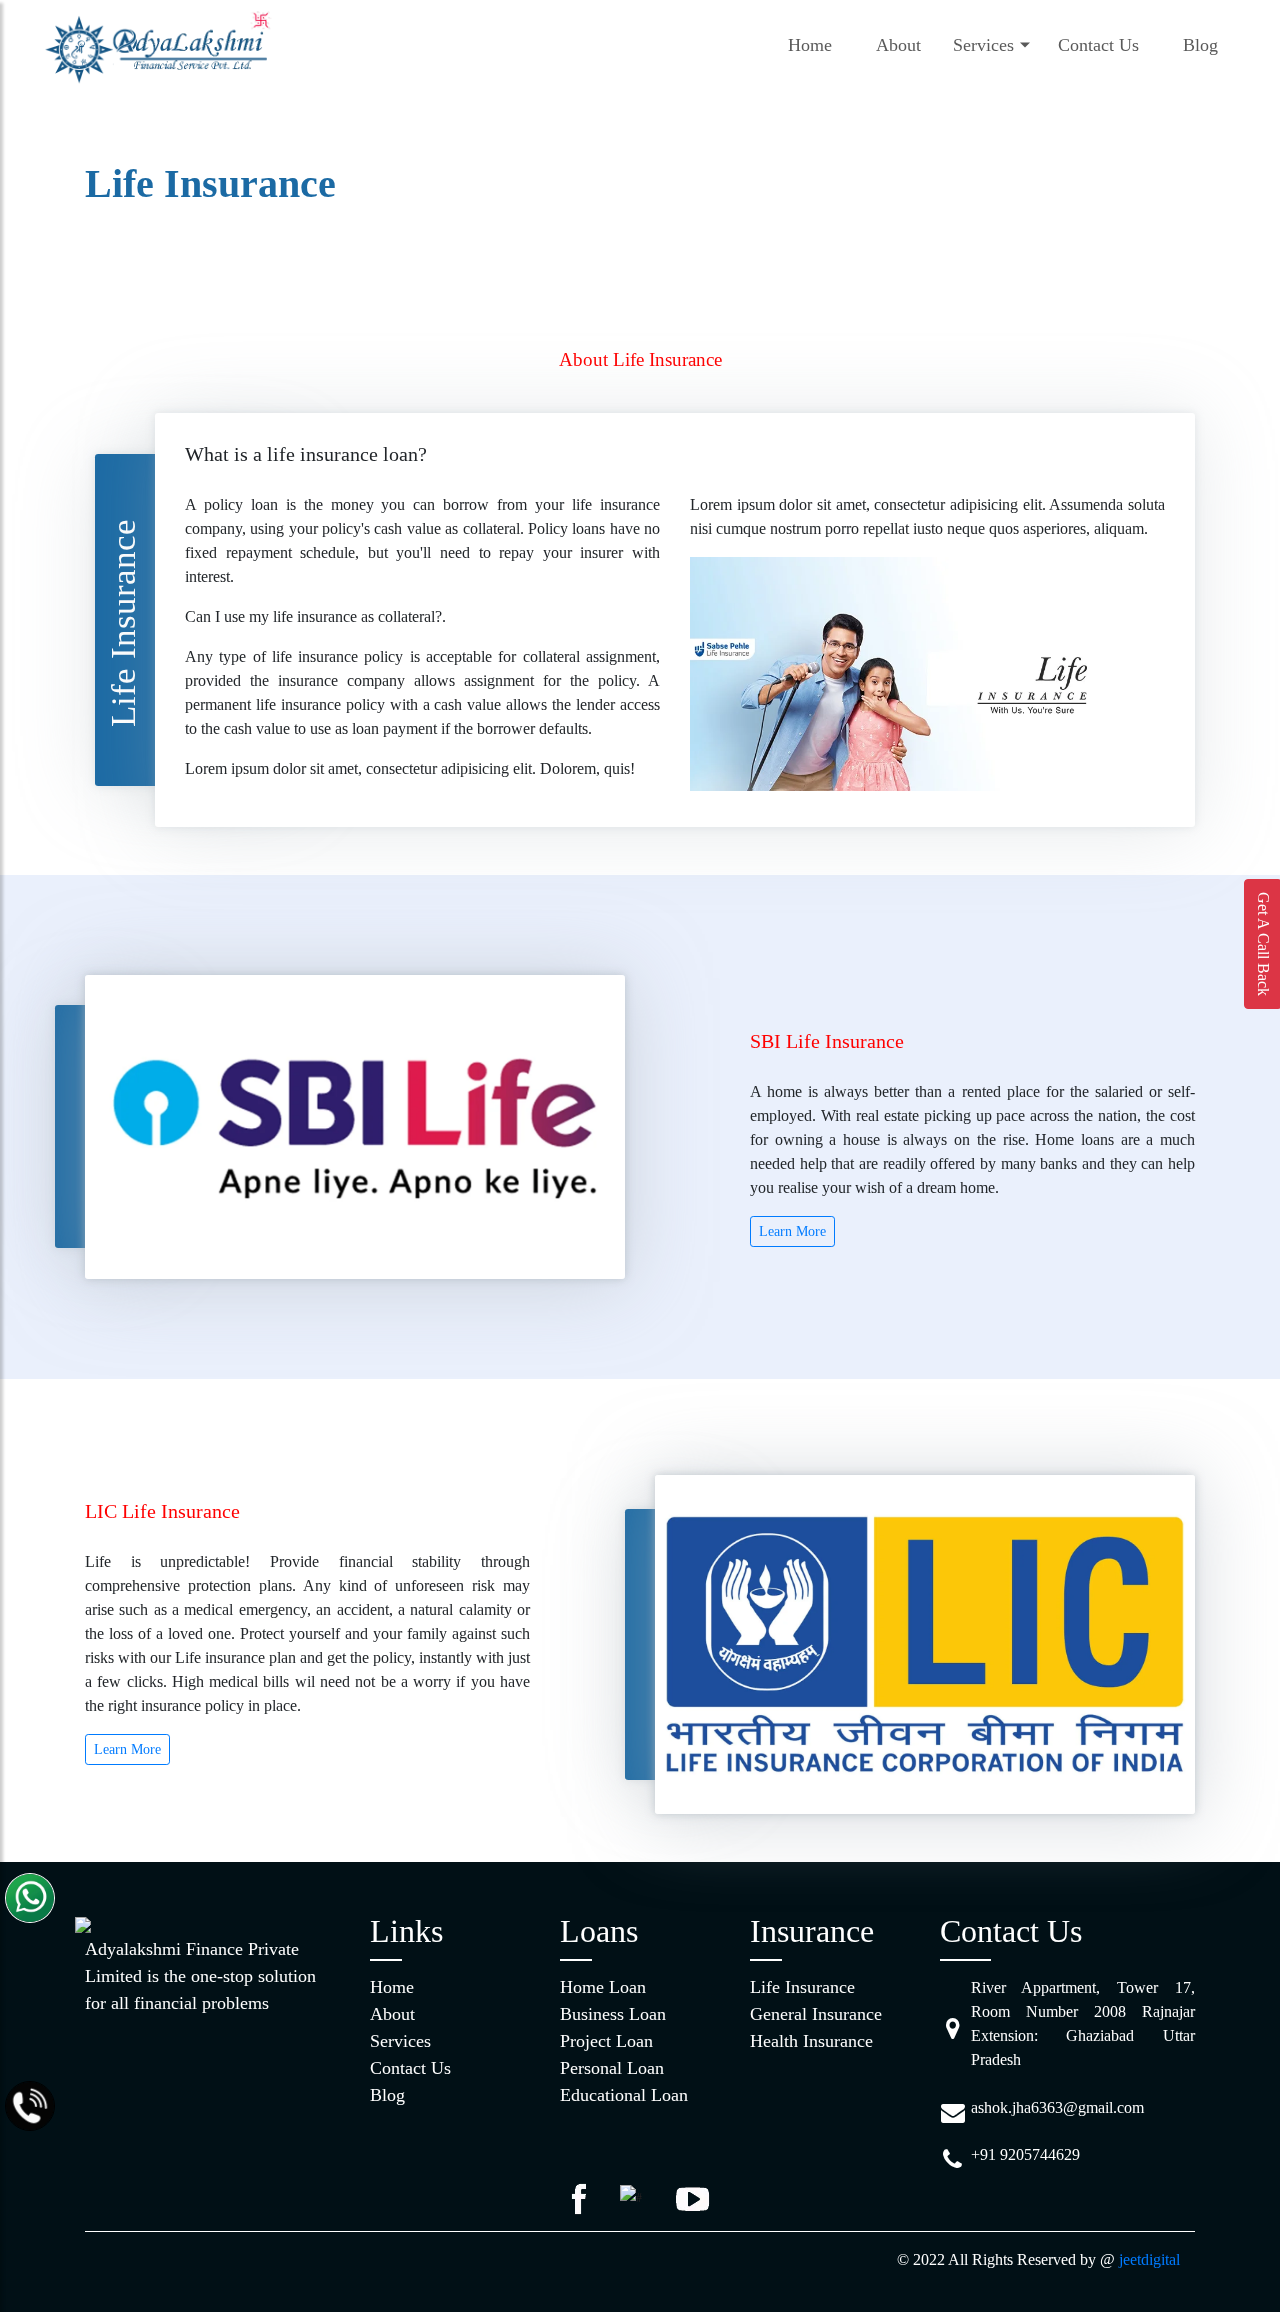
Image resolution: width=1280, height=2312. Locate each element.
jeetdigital (1149, 2259)
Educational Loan (624, 2095)
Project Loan (606, 2041)
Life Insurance (802, 1987)
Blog (1200, 45)
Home (810, 45)
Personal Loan (612, 2068)
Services (983, 45)
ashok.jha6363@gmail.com (1057, 2107)
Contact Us (1098, 45)
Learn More (792, 1231)
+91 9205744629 (1025, 2154)
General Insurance (816, 2014)
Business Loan (613, 2014)
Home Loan (603, 1987)
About (898, 45)
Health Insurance (811, 2041)
